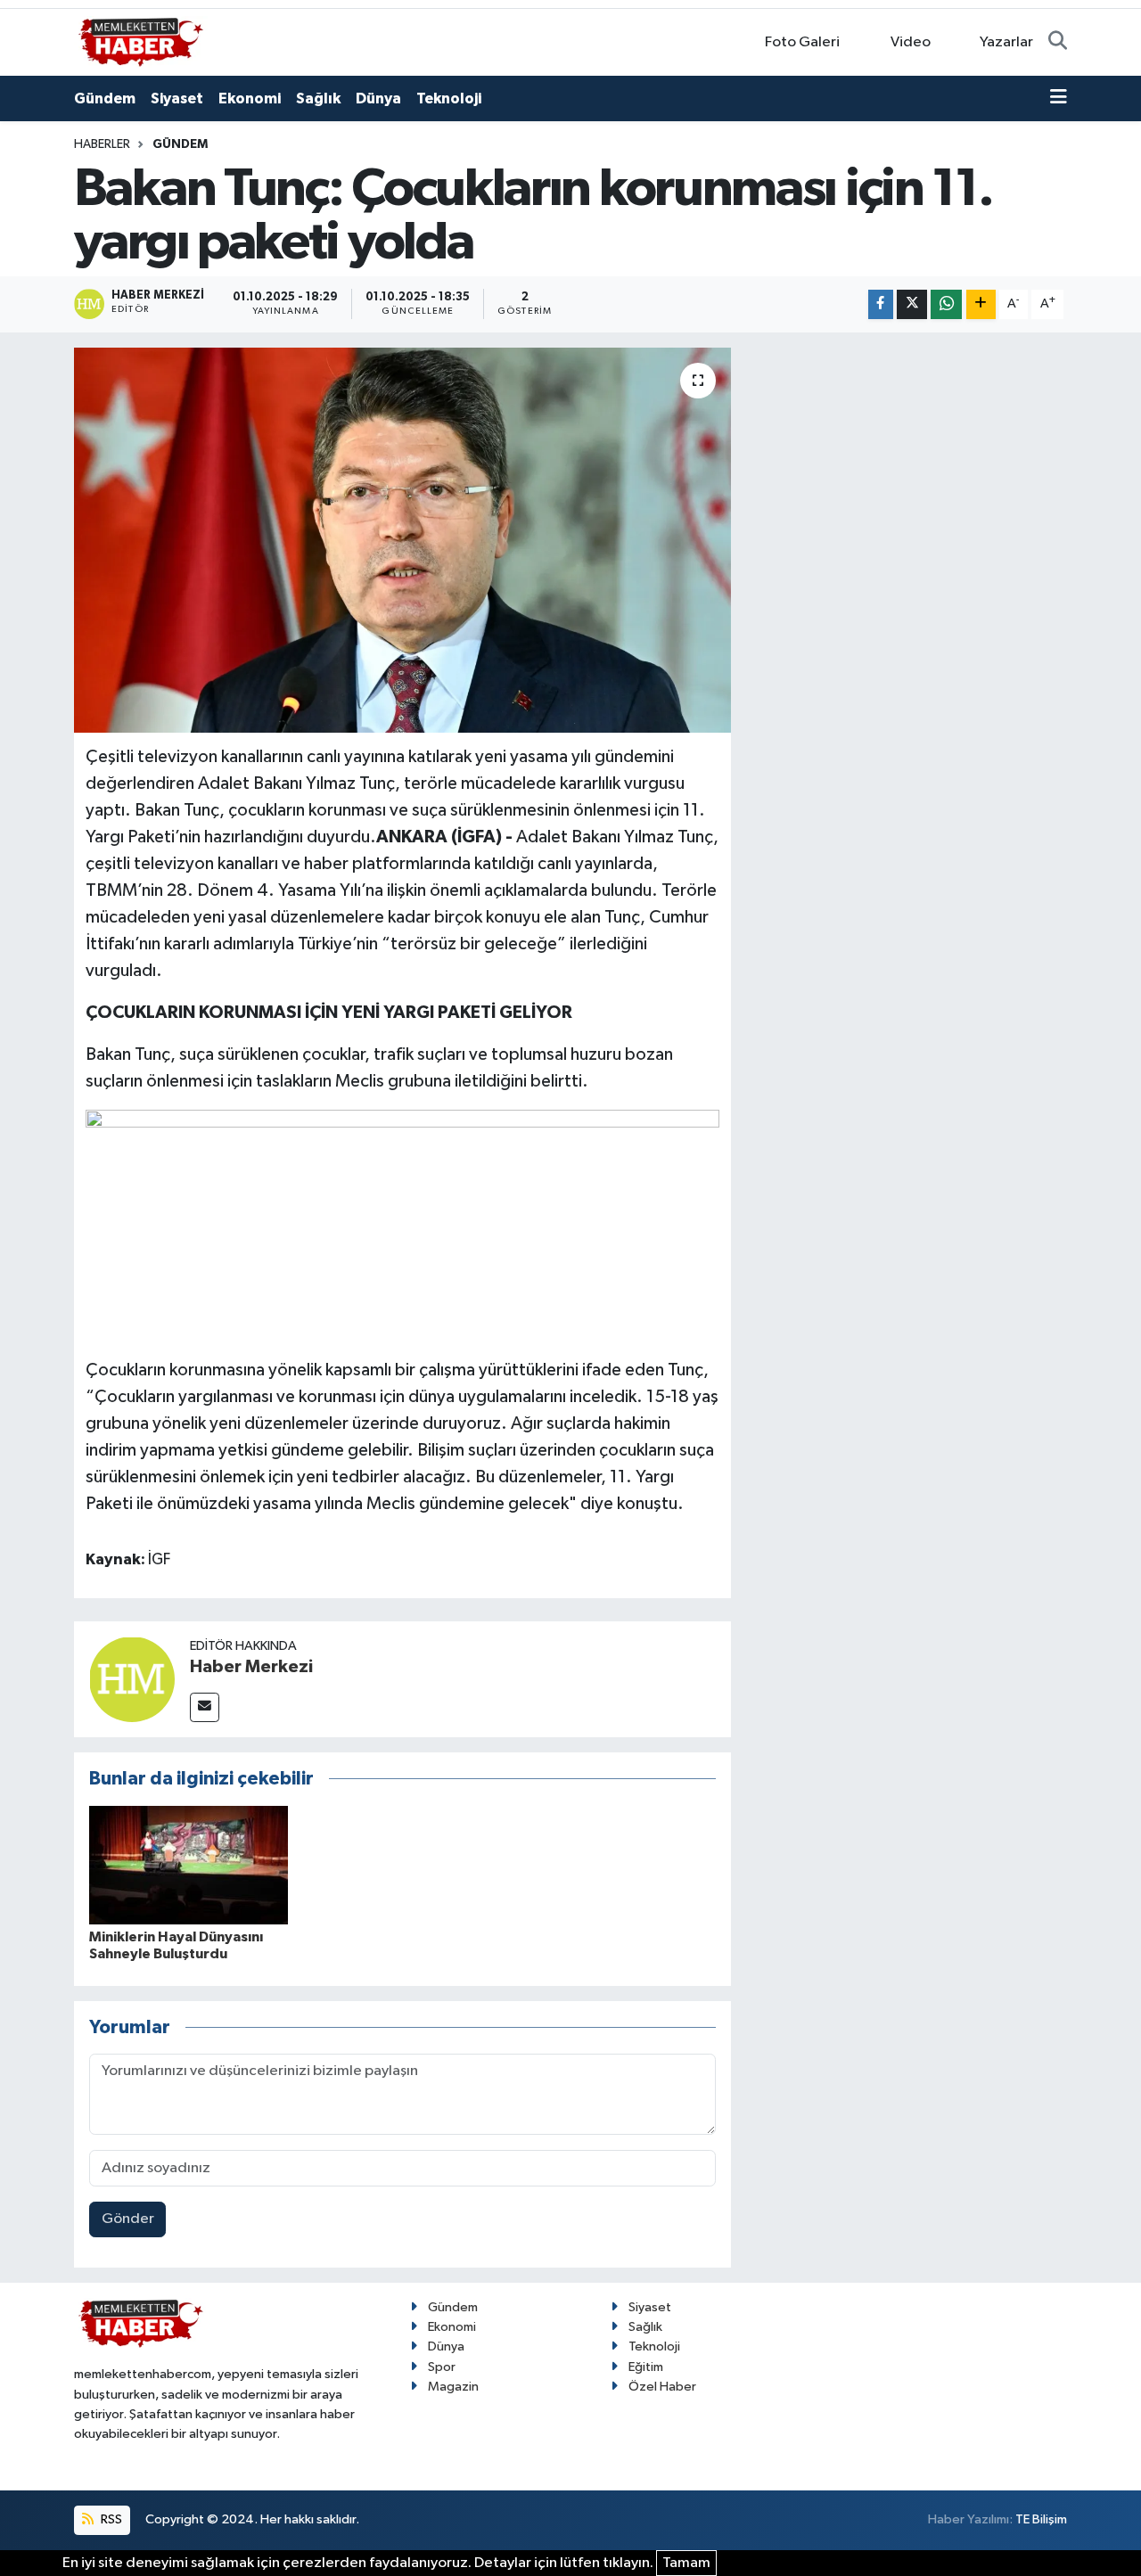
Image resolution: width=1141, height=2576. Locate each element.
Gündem (105, 98)
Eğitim (646, 2367)
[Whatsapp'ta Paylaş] (946, 304)
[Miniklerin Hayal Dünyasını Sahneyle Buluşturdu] (189, 1865)
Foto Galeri (802, 42)
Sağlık (318, 98)
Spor (442, 2367)
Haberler (102, 144)
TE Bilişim (1041, 2519)
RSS (110, 2519)
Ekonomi (250, 98)
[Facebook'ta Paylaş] (881, 304)
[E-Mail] (205, 1707)
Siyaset (177, 98)
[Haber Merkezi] (132, 1679)
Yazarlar (1006, 42)
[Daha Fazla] (981, 304)
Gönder (128, 2219)
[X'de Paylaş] (912, 304)
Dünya (378, 98)
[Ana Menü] (1059, 99)
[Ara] (1058, 43)
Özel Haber (662, 2387)
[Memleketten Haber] (141, 41)
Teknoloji (449, 98)
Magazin (453, 2387)
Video (911, 42)
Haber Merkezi (251, 1667)
